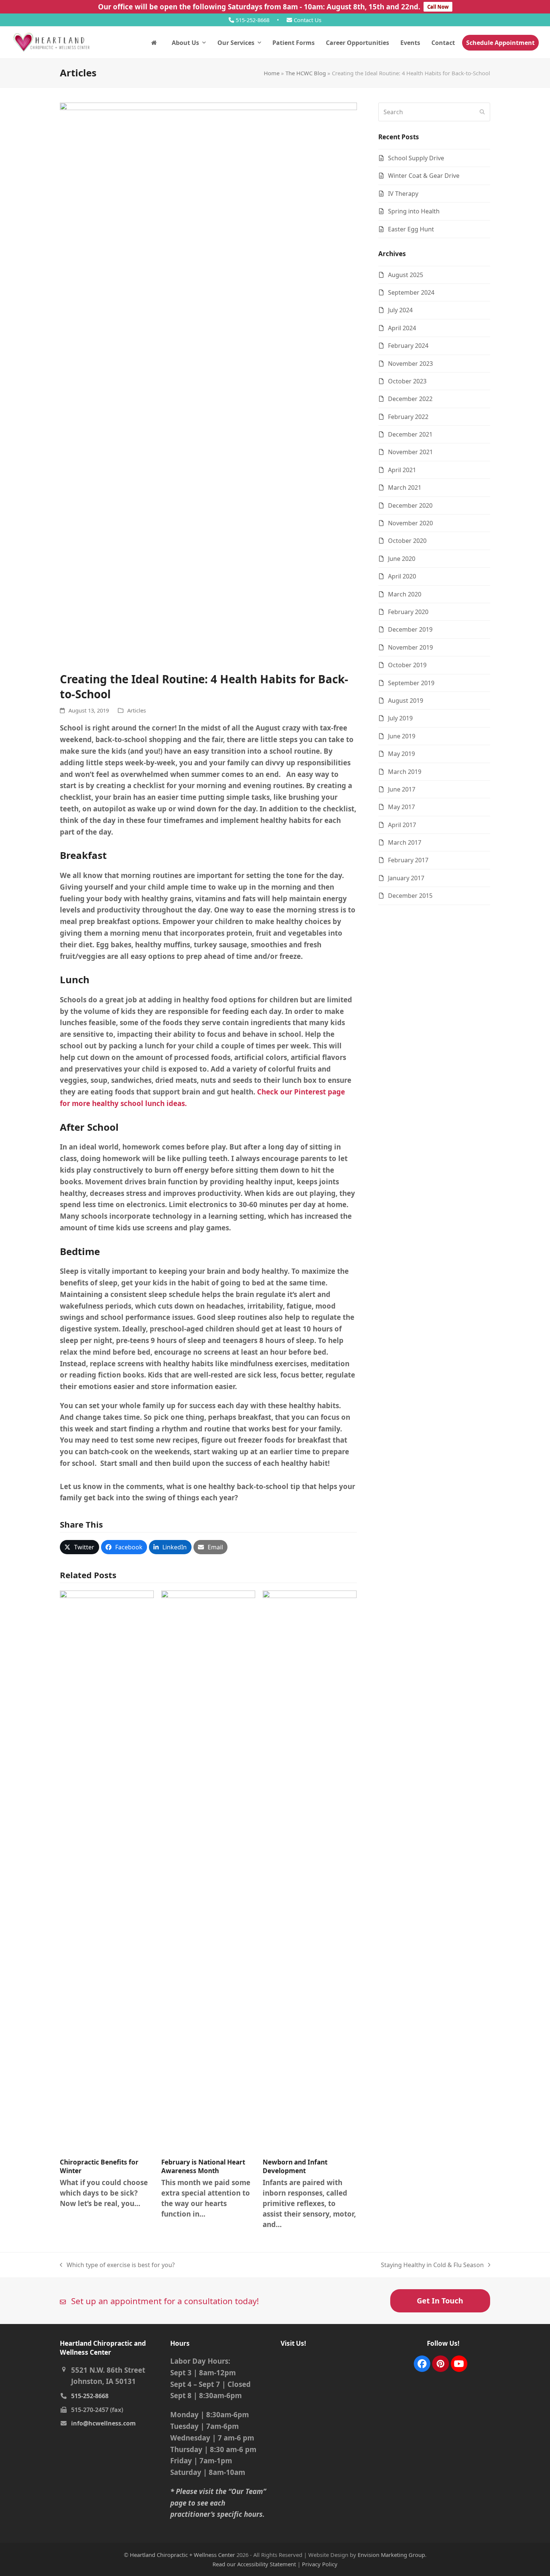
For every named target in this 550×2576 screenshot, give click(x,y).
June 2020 (402, 559)
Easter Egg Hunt (411, 229)
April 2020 (402, 576)
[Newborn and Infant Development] (310, 1871)
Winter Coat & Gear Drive (424, 176)
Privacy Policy (320, 2564)
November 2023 (410, 364)
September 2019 (411, 683)
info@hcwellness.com (103, 2423)
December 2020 (410, 505)
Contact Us (307, 20)
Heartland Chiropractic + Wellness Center (182, 2555)
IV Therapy (403, 194)
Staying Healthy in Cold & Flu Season (432, 2265)
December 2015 (410, 896)
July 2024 (400, 310)
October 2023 (407, 381)
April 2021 (402, 470)
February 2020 (408, 612)
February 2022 (408, 417)
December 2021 (410, 434)
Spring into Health (414, 211)
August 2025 (406, 275)
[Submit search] (482, 112)
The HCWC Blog (306, 73)
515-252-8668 (253, 20)
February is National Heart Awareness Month (203, 2167)
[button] (80, 1547)
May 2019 (401, 754)
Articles (137, 710)
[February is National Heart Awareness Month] (208, 1871)
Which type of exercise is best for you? (117, 2265)
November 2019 (410, 647)
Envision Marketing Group (391, 2555)
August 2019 (406, 701)
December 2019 (410, 629)
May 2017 (401, 807)
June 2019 (402, 736)
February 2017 (408, 860)
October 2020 (407, 541)
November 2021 (410, 452)
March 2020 (405, 594)
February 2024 (408, 346)
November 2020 (410, 523)
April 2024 (402, 328)
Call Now (438, 7)
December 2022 (410, 399)
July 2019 (400, 718)
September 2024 (411, 292)
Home (272, 73)
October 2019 (407, 665)
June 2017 (402, 789)
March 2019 (405, 772)
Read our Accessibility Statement (254, 2564)
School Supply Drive (416, 158)
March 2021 (405, 487)
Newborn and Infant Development (295, 2167)
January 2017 (406, 878)
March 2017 (405, 842)
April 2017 (402, 825)
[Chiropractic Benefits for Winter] (107, 1871)
